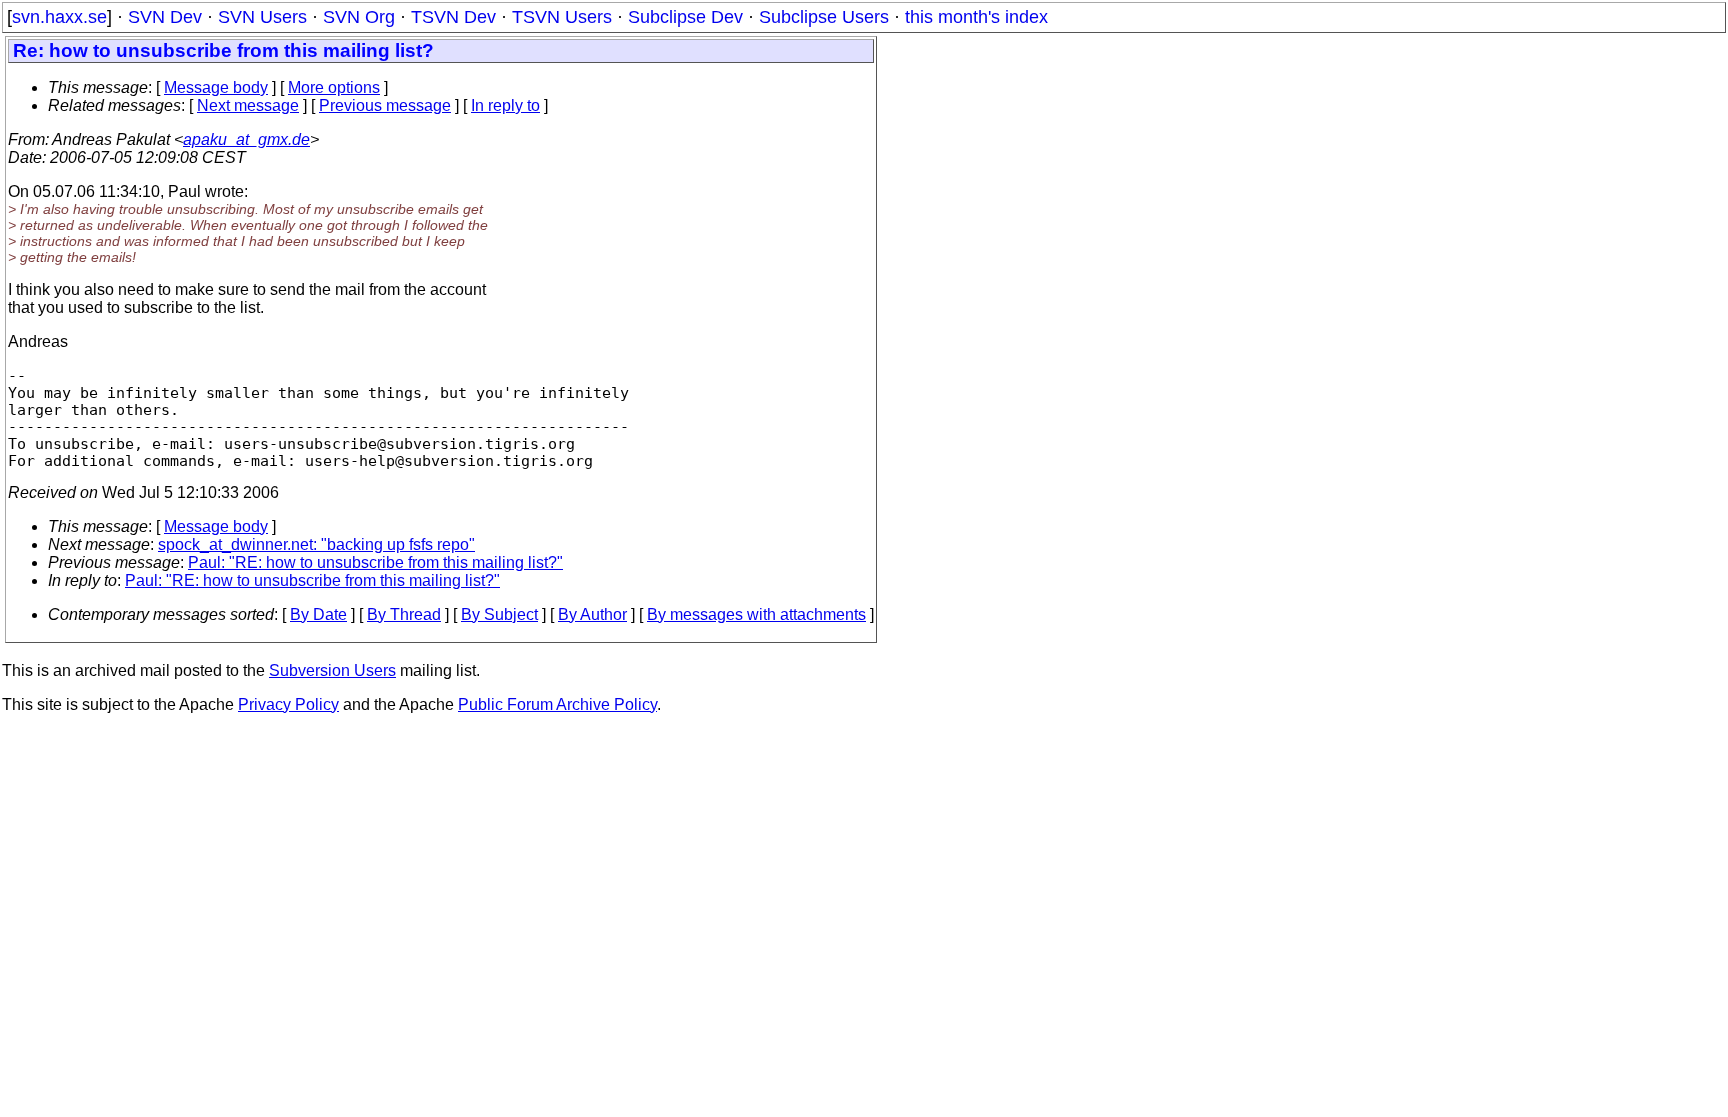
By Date (318, 614)
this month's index (976, 17)
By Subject (499, 614)
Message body (216, 87)
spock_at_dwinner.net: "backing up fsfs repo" (316, 544)
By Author (592, 614)
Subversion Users (332, 670)
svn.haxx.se (59, 17)
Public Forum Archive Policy (557, 704)
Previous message (385, 105)
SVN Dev (165, 17)
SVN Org (359, 17)
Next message (248, 105)
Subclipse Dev (685, 17)
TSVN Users (562, 17)
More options (334, 87)
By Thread (404, 614)
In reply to (505, 105)
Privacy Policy (288, 704)
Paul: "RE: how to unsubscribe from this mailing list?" (375, 562)
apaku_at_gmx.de (246, 139)
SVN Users (262, 17)
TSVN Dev (453, 17)
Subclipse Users (824, 17)
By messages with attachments (756, 614)
